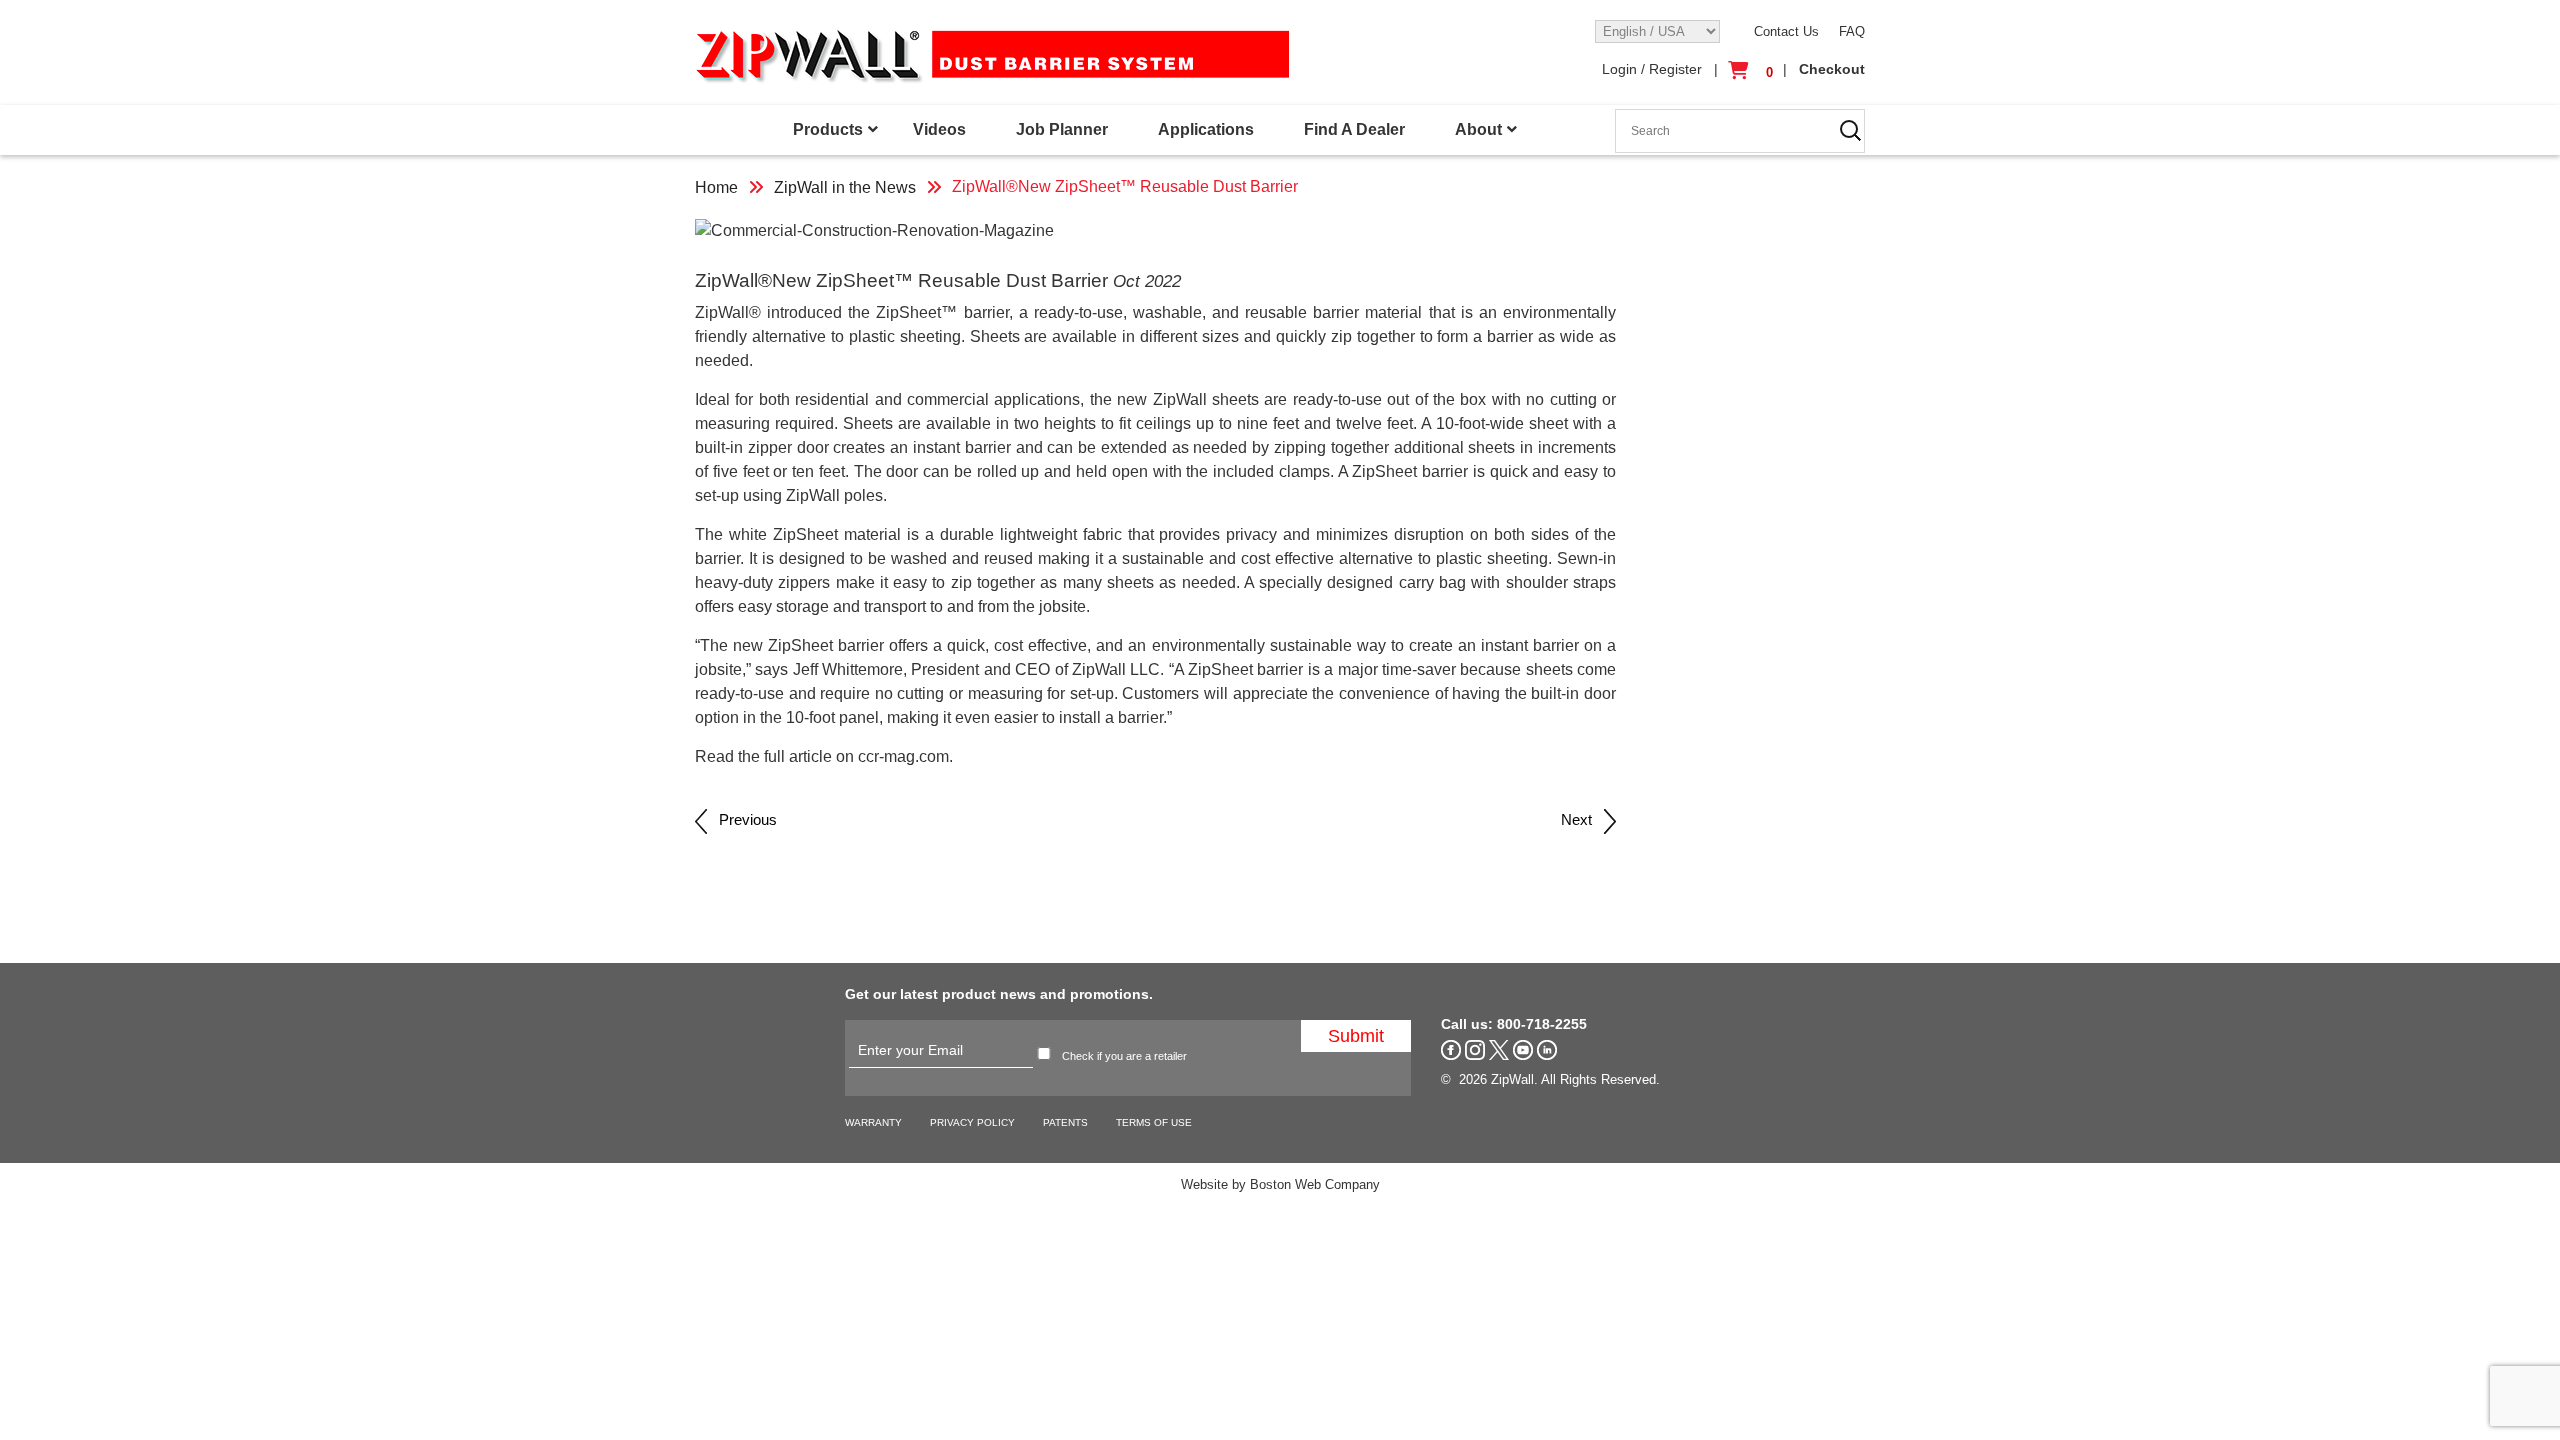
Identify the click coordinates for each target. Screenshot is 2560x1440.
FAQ (1852, 31)
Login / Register (1652, 69)
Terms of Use (1154, 1122)
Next (1582, 819)
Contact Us (1786, 31)
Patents (1065, 1122)
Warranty (873, 1122)
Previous (742, 819)
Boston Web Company (1315, 1184)
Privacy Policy (972, 1122)
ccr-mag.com (903, 756)
